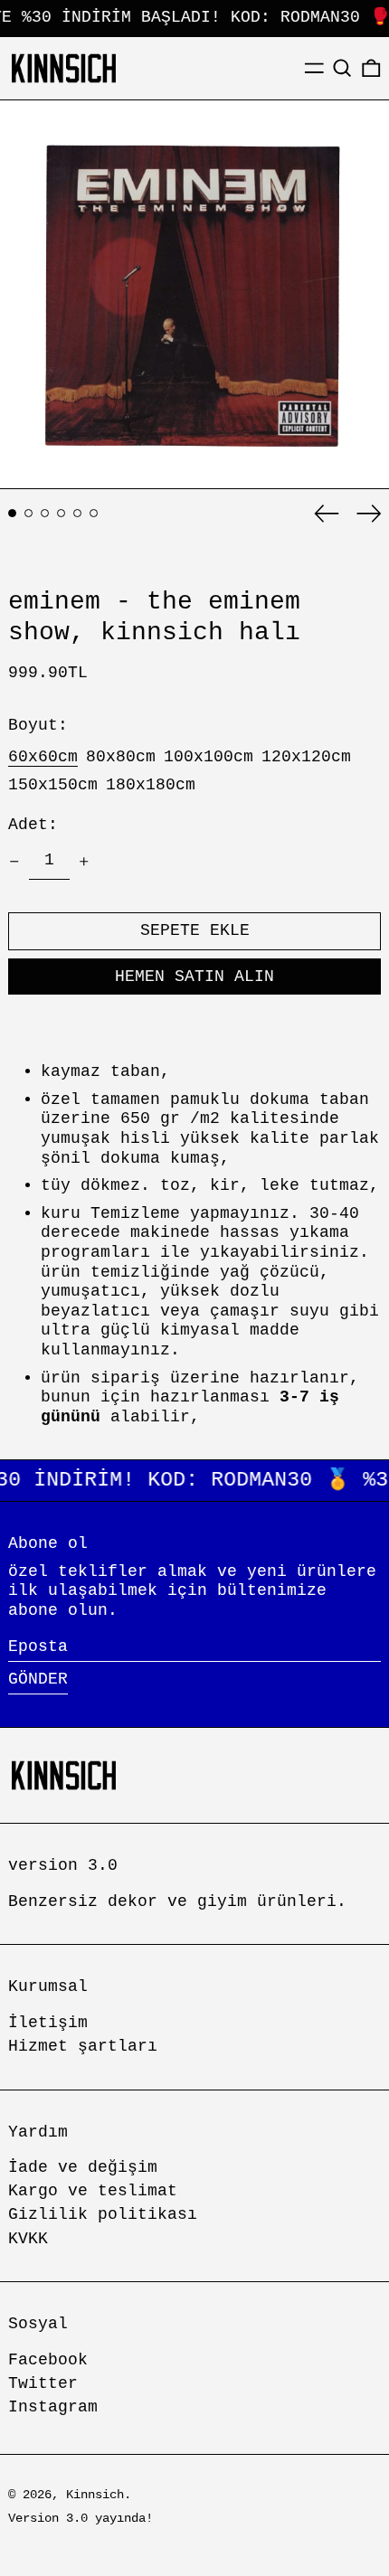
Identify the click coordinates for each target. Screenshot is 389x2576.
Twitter (43, 2383)
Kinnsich (95, 2495)
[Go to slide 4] (61, 513)
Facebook (48, 2360)
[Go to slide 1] (12, 513)
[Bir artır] (84, 862)
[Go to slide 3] (45, 513)
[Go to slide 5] (77, 513)
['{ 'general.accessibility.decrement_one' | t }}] (14, 862)
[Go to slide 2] (28, 513)
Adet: (33, 825)
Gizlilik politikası (103, 2214)
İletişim (48, 2023)
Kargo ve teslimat (93, 2191)
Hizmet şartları (83, 2046)
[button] (342, 68)
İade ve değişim (83, 2167)
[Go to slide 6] (94, 513)
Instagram (53, 2407)
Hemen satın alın (194, 977)
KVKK (28, 2239)
